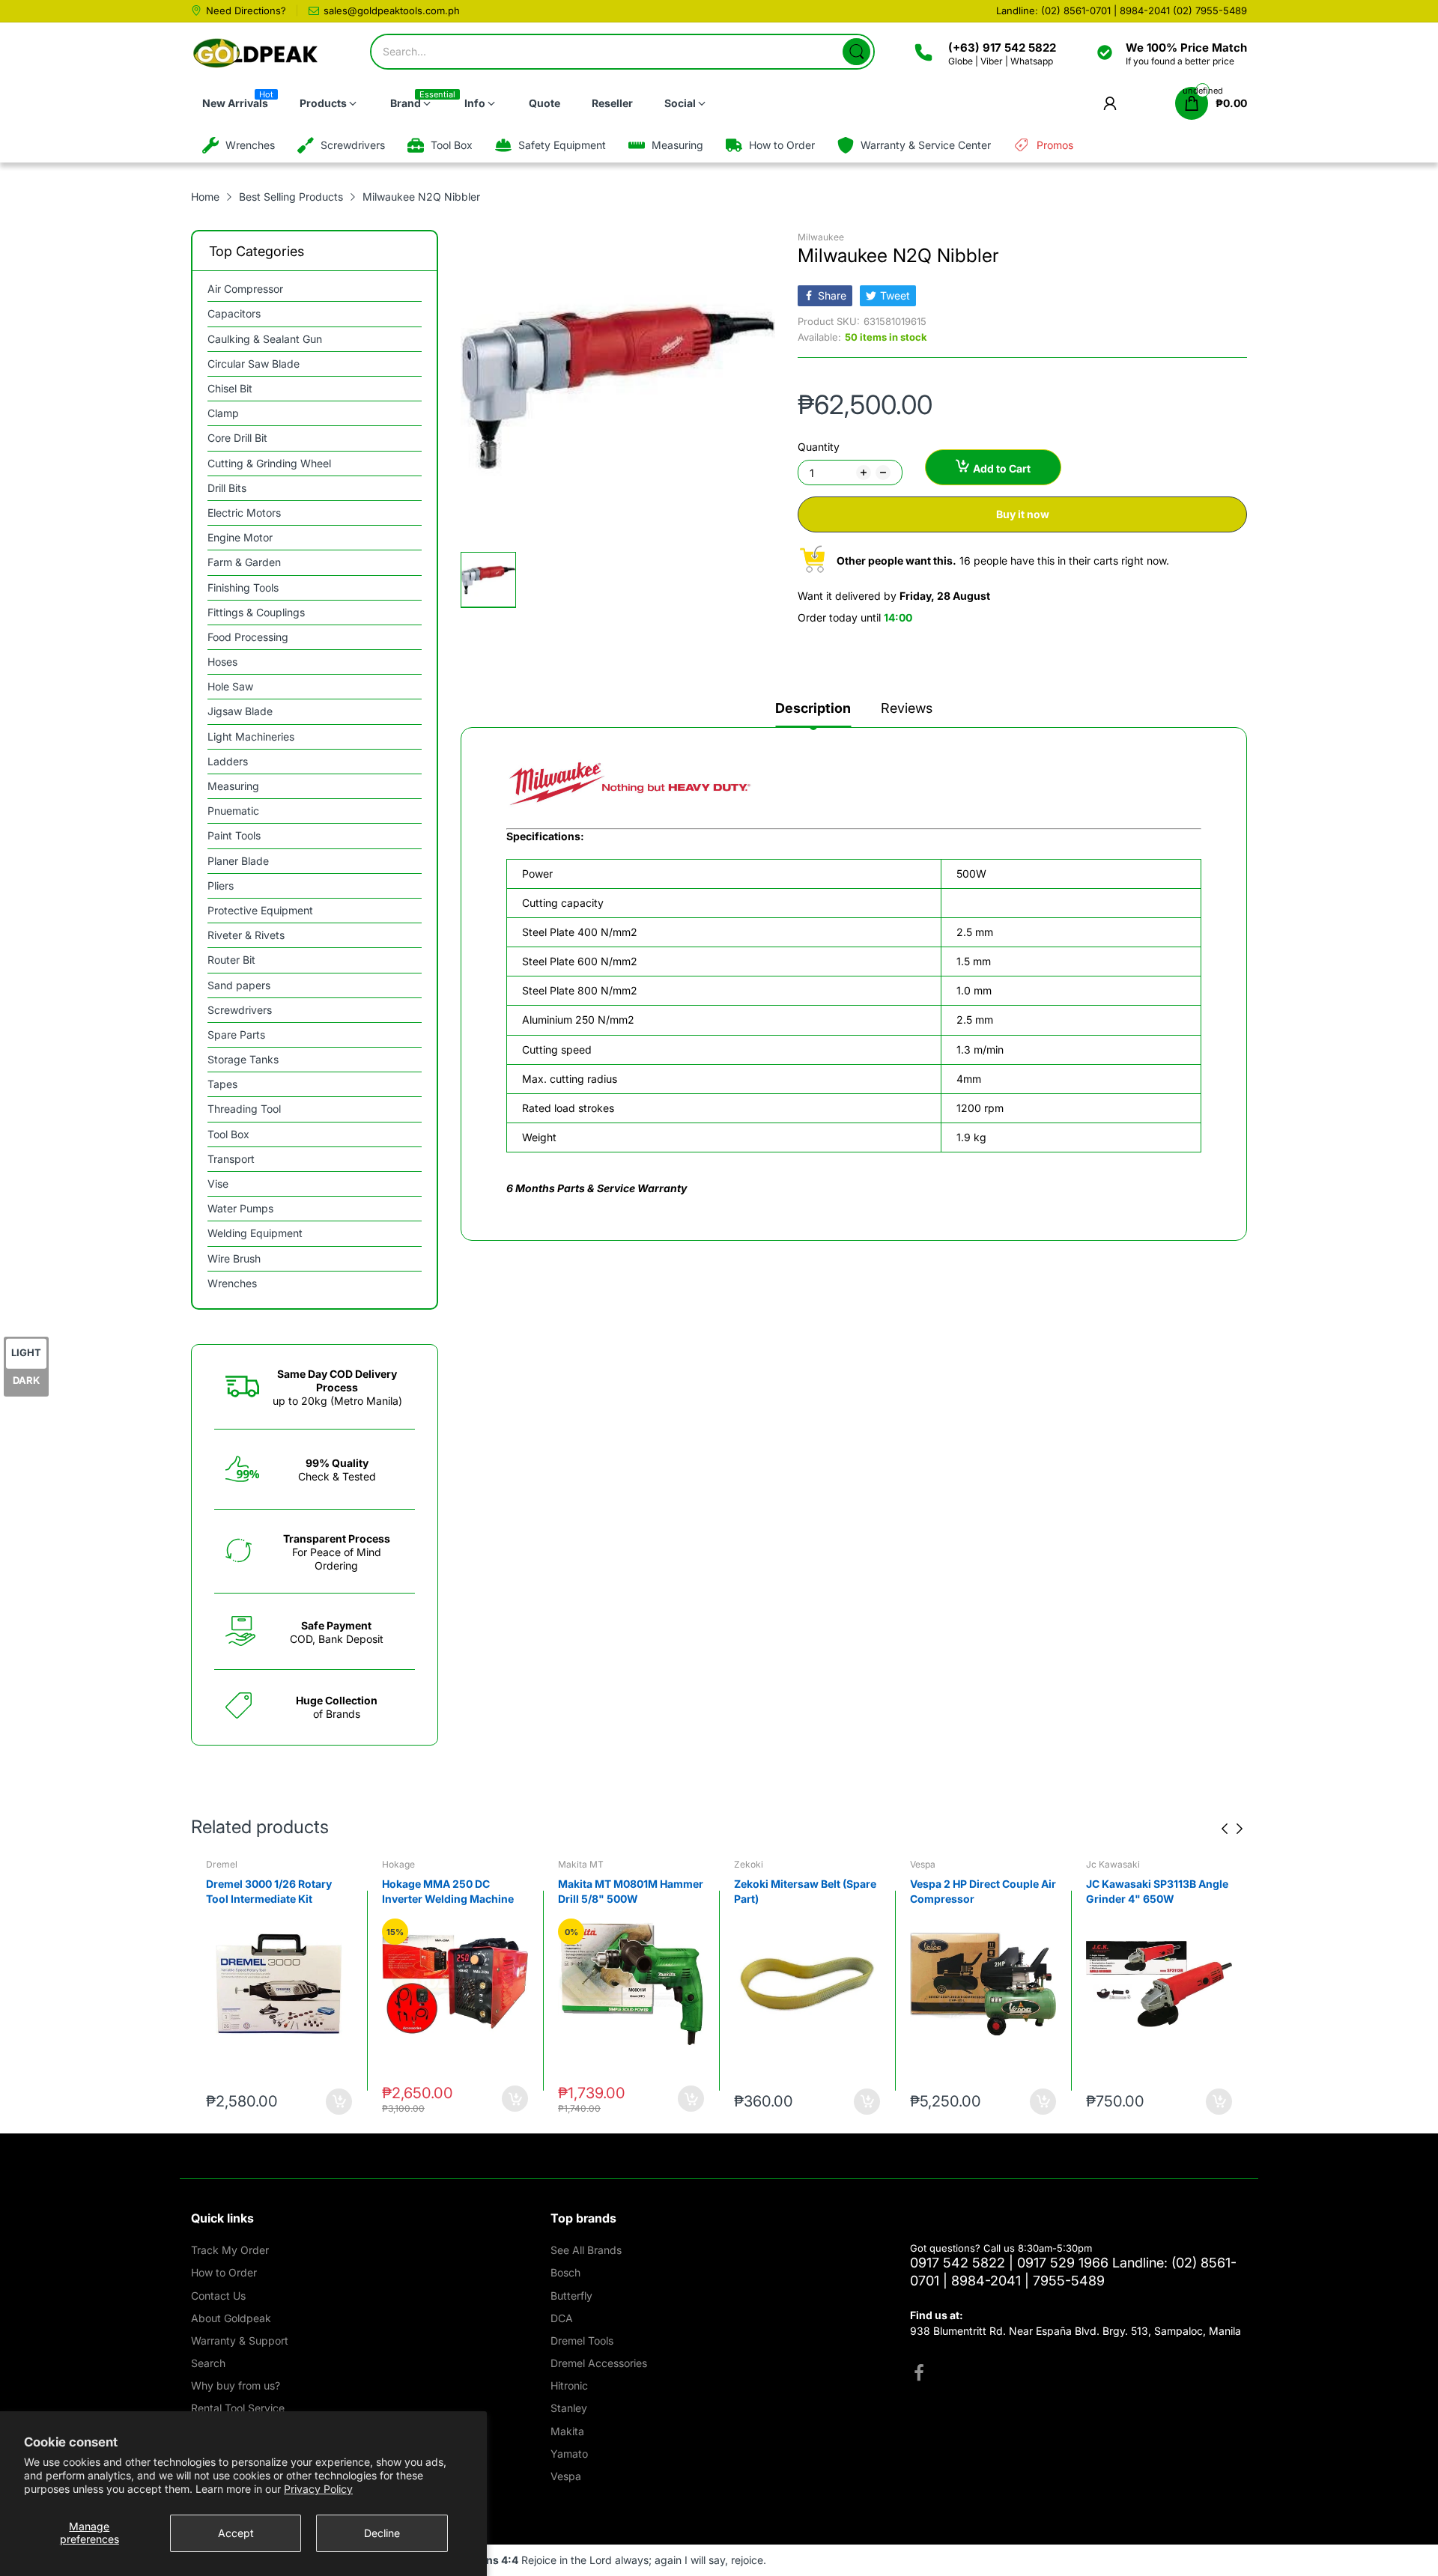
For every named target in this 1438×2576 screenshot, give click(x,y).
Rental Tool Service (238, 2408)
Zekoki (749, 1864)
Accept (236, 2533)
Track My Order (230, 2250)
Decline (382, 2533)
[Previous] (1240, 1829)
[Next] (1225, 1829)
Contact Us (218, 2296)
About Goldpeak (231, 2318)
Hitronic (569, 2385)
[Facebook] (919, 2375)
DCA (562, 2318)
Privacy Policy (318, 2489)
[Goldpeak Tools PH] (257, 54)
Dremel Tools (582, 2340)
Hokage (398, 1864)
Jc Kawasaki (1113, 1864)
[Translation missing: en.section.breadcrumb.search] (856, 52)
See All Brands (586, 2250)
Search (208, 2363)
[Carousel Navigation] (1232, 1829)
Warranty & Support (240, 2340)
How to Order (224, 2272)
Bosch (565, 2272)
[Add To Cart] (339, 2102)
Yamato (569, 2454)
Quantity (819, 447)
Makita (567, 2431)
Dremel (222, 1864)
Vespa (923, 1864)
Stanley (569, 2408)
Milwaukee (821, 237)
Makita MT (581, 1864)
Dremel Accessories (599, 2363)
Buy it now (1023, 514)
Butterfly (571, 2296)
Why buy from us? (236, 2385)
